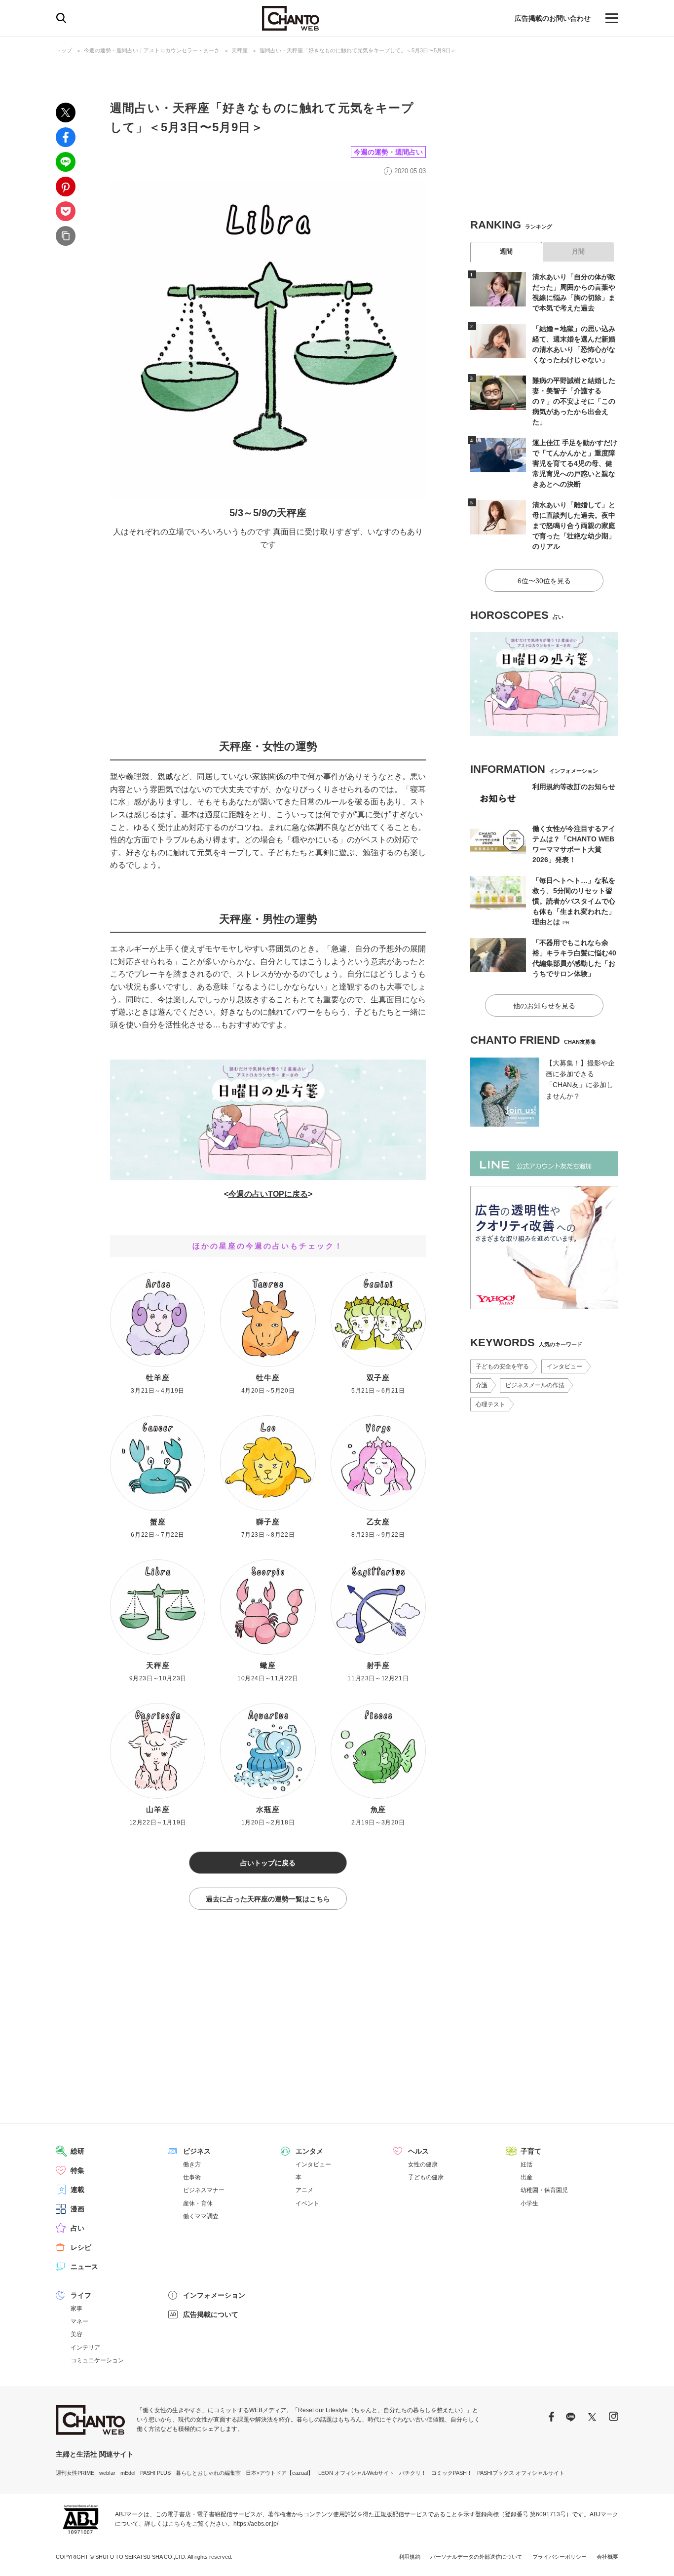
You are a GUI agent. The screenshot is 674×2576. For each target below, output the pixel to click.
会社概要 (607, 2557)
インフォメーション (214, 2295)
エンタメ (309, 2151)
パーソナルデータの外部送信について (476, 2557)
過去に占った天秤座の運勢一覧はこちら (268, 1899)
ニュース (84, 2267)
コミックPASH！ (452, 2473)
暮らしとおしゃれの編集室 (208, 2473)
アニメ (304, 2190)
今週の (240, 1194)
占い (77, 2228)
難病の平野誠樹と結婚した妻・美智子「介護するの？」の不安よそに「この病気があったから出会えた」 (574, 401)
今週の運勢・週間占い (388, 152)
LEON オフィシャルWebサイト (356, 2473)
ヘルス (418, 2151)
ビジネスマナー (204, 2190)
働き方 (192, 2164)
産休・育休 (198, 2203)
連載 (77, 2190)
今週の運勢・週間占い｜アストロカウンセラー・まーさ (152, 50)
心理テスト (490, 1404)
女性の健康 (423, 2164)
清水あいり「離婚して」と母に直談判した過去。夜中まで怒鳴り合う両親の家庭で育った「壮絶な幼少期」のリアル (574, 526)
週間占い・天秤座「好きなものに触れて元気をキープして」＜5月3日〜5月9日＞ (358, 50)
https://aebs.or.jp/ (256, 2524)
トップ (64, 50)
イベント (307, 2203)
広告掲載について (211, 2314)
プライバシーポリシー (560, 2557)
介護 (482, 1385)
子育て (531, 2151)
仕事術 (192, 2177)
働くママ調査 (201, 2216)
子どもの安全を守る (502, 1366)
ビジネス (197, 2151)
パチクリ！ (413, 2473)
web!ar (107, 2473)
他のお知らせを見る (544, 1006)
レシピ (81, 2247)
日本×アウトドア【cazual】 (280, 2473)
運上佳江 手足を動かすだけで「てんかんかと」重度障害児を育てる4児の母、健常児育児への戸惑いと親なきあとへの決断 (575, 463)
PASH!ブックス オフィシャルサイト (521, 2473)
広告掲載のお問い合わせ (553, 18)
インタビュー (564, 1366)
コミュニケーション (97, 2360)
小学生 (529, 2203)
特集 (77, 2170)
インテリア (85, 2348)
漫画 (77, 2209)
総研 (77, 2151)
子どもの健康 (426, 2177)
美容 (76, 2334)
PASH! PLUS (155, 2473)
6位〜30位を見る (544, 581)
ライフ (81, 2295)
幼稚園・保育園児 (544, 2190)
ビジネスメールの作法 (535, 1385)
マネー (79, 2321)
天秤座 (240, 50)
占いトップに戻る (268, 1863)
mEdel (128, 2473)
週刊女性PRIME (75, 2473)
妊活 (526, 2164)
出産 (526, 2177)
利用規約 (410, 2557)
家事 (76, 2309)
